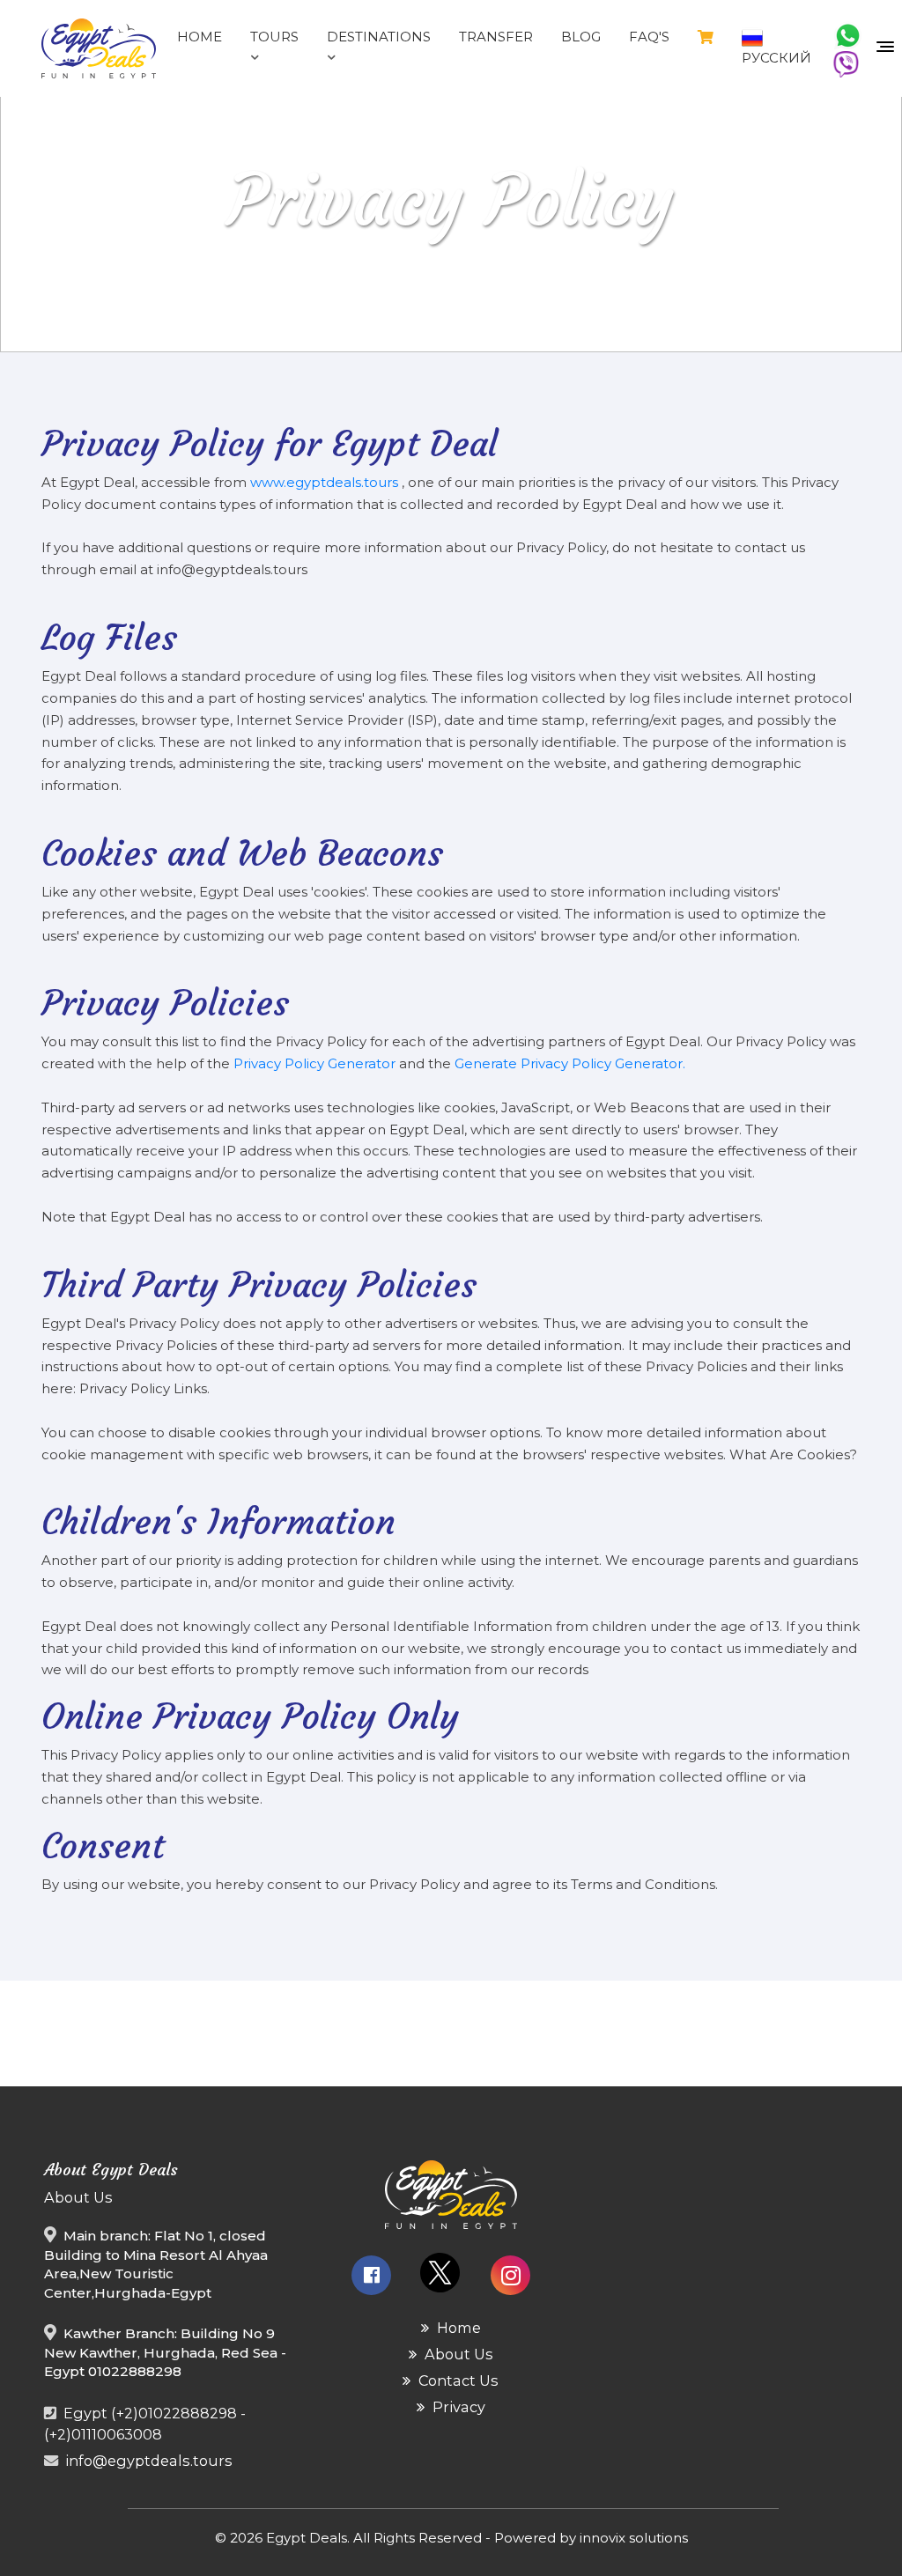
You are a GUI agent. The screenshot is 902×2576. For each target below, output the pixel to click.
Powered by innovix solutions (591, 2538)
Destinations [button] (379, 37)
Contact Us (457, 2380)
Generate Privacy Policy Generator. (570, 1063)
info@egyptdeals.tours (149, 2461)
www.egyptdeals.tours (326, 482)
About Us (457, 2354)
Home (457, 2328)
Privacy (457, 2407)
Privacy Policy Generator (316, 1063)
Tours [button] (274, 37)
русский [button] (776, 58)
